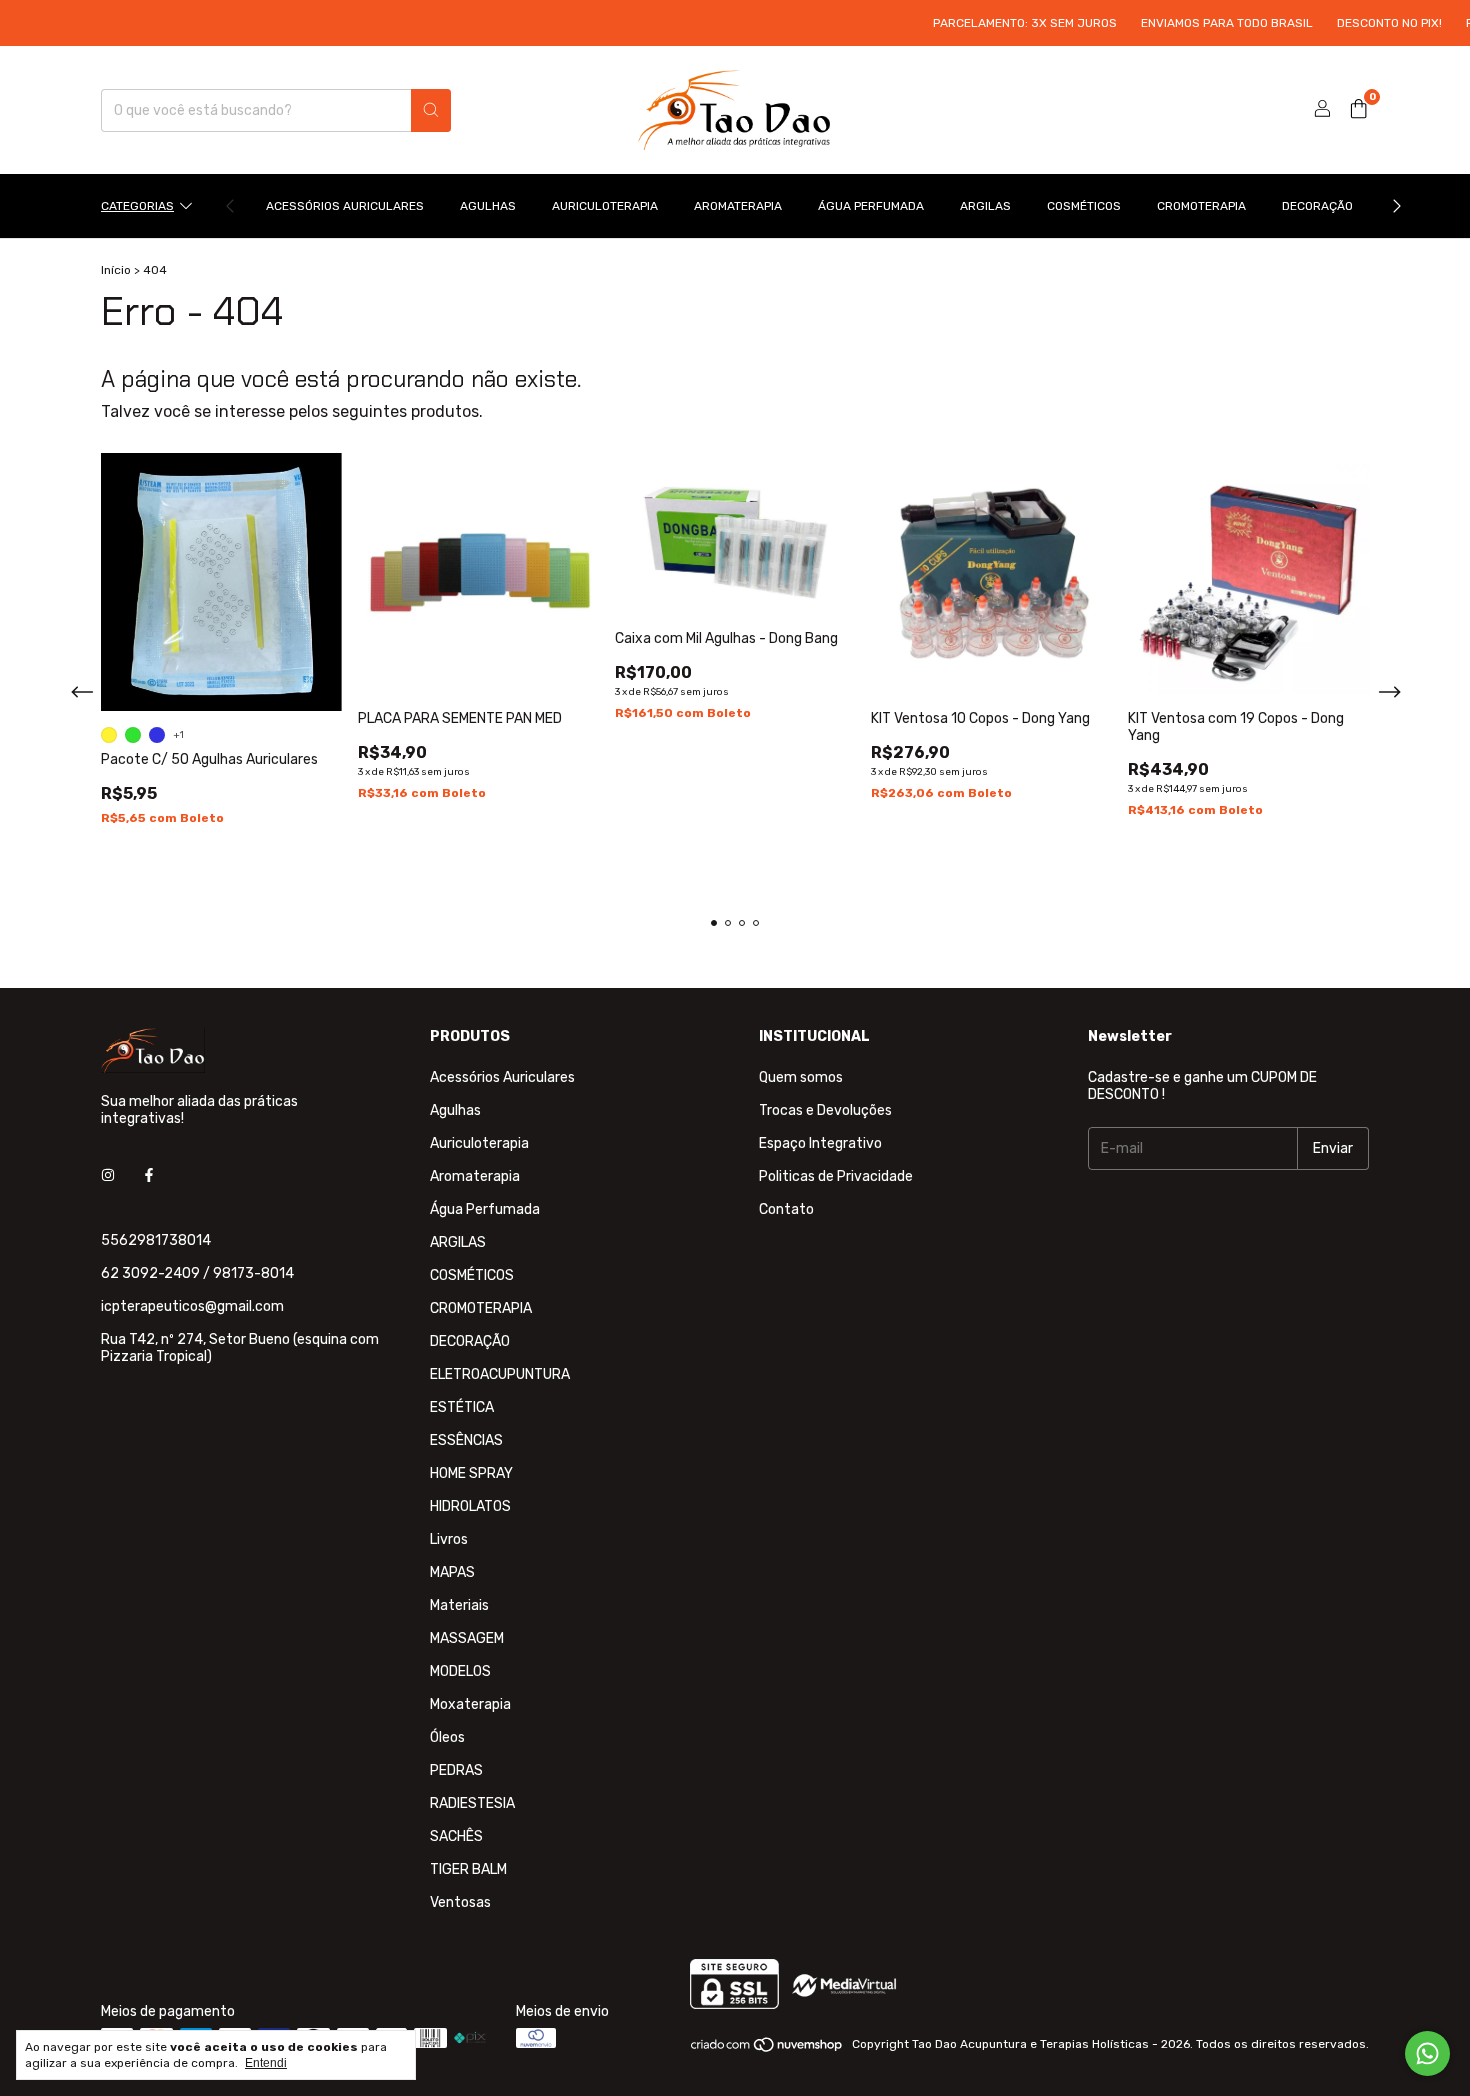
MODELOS (460, 1671)
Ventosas (460, 1902)
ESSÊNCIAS (466, 1440)
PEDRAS (456, 1770)
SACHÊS (456, 1836)
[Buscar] (431, 110)
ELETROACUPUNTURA (500, 1374)
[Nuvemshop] (767, 2049)
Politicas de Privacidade (836, 1176)
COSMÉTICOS (1084, 206)
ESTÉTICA (462, 1407)
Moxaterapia (470, 1704)
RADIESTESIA (472, 1803)
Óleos (447, 1737)
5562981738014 (156, 1240)
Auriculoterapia (605, 206)
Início (116, 270)
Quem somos (801, 1077)
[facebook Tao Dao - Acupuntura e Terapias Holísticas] (149, 1175)
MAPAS (452, 1572)
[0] (1358, 110)
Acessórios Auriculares (345, 206)
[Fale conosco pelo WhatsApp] (1427, 2053)
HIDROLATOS (470, 1506)
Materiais (459, 1605)
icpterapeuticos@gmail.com (192, 1306)
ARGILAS (985, 206)
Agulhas (488, 206)
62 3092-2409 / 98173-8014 (197, 1273)
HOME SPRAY (471, 1473)
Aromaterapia (738, 206)
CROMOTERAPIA (1201, 206)
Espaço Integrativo (820, 1143)
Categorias (137, 206)
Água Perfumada (871, 206)
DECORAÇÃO (1317, 206)
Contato (786, 1209)
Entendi (266, 2063)
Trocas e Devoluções (825, 1110)
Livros (449, 1539)
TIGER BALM (468, 1869)
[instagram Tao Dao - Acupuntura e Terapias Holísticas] (108, 1175)
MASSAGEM (467, 1638)
